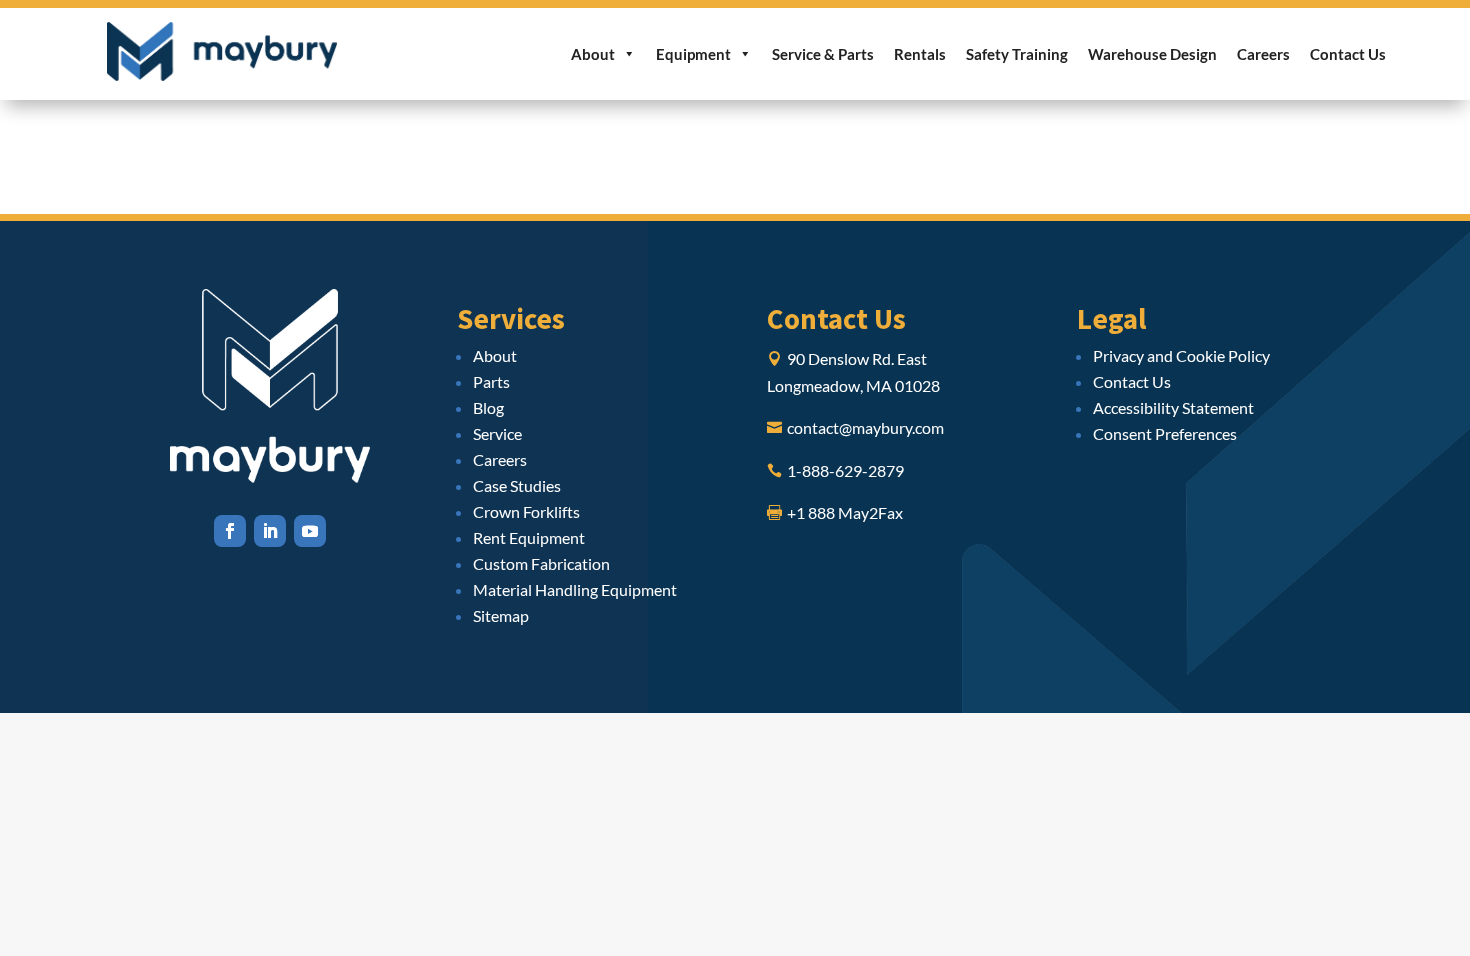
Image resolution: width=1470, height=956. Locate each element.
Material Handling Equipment (575, 589)
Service (497, 433)
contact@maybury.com (865, 427)
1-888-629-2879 (845, 470)
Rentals (920, 54)
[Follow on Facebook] (230, 531)
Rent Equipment (529, 537)
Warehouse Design (1152, 54)
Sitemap (501, 615)
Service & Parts (823, 54)
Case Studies (517, 485)
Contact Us (1348, 54)
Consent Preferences (1165, 433)
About (593, 54)
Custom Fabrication (541, 563)
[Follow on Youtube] (310, 531)
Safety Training (1017, 54)
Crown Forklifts (526, 511)
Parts (491, 381)
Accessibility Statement (1173, 407)
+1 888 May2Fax (845, 512)
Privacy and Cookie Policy (1181, 355)
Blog (488, 407)
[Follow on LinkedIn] (270, 531)
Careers (1263, 54)
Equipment (693, 54)
